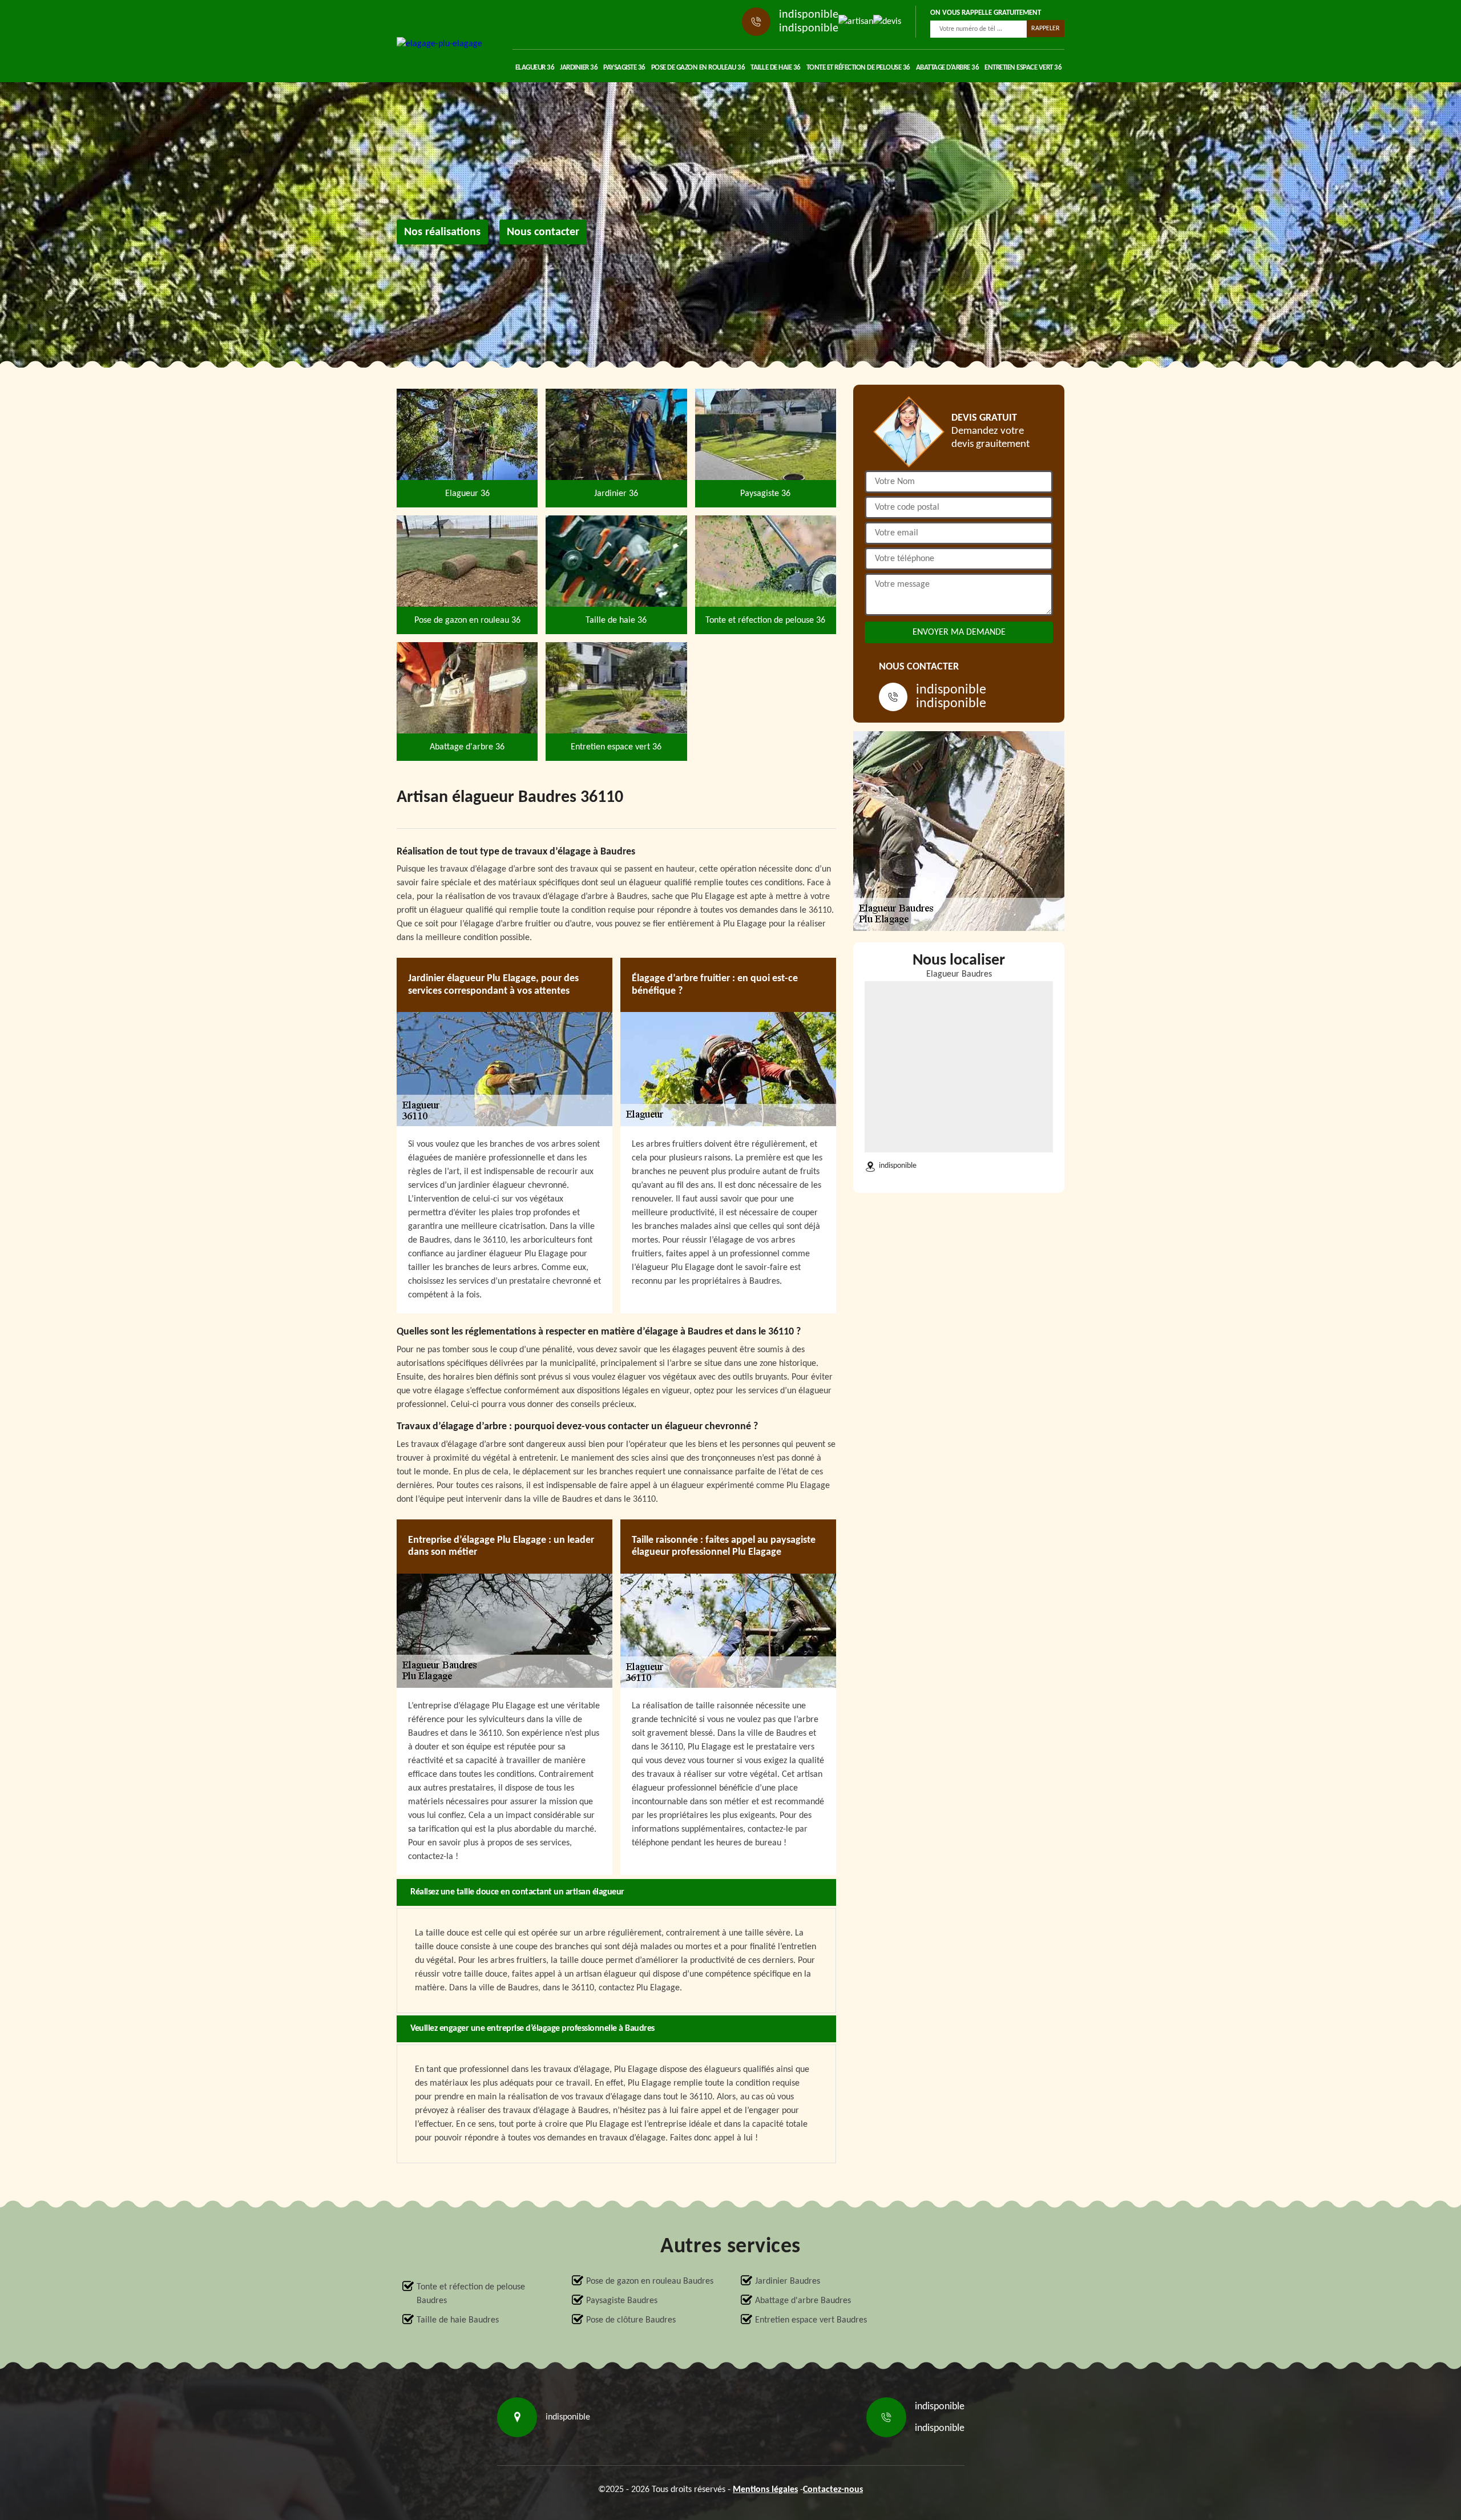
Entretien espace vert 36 (1023, 68)
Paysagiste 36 (624, 68)
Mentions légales (765, 2490)
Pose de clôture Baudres (631, 2320)
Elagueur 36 (535, 68)
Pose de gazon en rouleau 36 (698, 68)
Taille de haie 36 (776, 68)
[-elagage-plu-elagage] (439, 44)
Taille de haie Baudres (458, 2320)
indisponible (809, 15)
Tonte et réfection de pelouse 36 (858, 68)
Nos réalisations (442, 232)
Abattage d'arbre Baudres (803, 2301)
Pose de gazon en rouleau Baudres (650, 2281)
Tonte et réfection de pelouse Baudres (471, 2294)
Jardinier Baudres (788, 2281)
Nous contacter (543, 232)
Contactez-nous (833, 2490)
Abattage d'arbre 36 (948, 68)
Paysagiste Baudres (622, 2301)
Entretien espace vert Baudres (811, 2320)
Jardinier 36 (579, 68)
